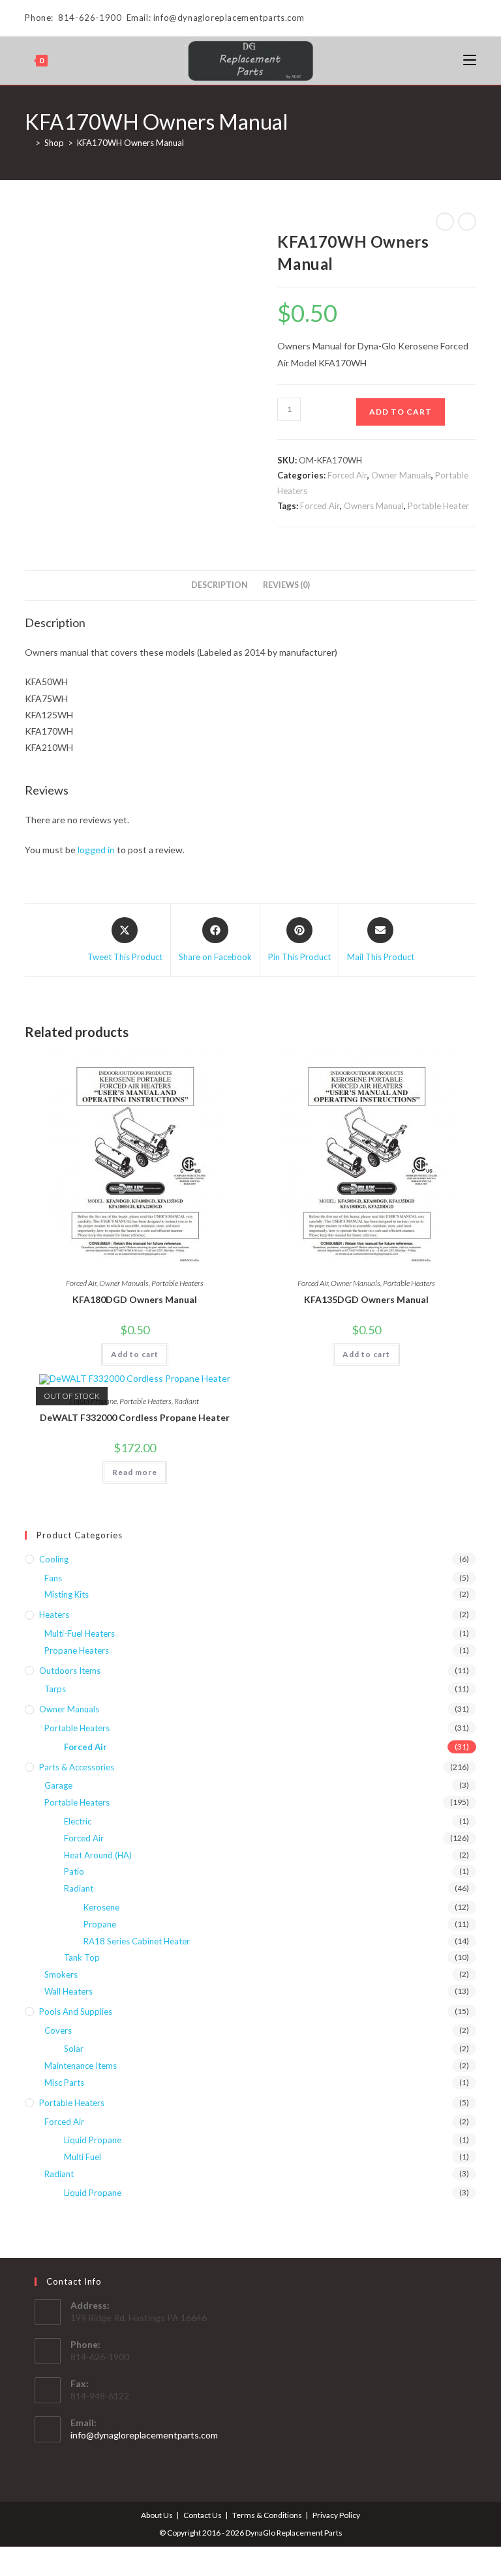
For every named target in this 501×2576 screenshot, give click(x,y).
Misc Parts (64, 2083)
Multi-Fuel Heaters (80, 1633)
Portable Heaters (177, 1283)
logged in (96, 850)
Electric (78, 1821)
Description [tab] (220, 585)
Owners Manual (374, 506)
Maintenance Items (81, 2066)
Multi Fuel (83, 2157)
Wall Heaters (68, 1991)
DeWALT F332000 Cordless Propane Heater (135, 1417)
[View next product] (467, 222)
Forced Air (347, 475)
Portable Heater (438, 506)
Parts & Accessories (77, 1767)
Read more (135, 1472)
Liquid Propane (93, 2140)
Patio (74, 1871)
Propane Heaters (77, 1650)
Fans (53, 1578)
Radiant (187, 1401)
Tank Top (82, 1957)
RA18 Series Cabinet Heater (137, 1941)
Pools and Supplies (76, 2012)
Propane (100, 1924)
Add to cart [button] (135, 1354)
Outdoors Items (70, 1671)
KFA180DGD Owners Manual (135, 1299)
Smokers (61, 1974)
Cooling (54, 1559)
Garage (58, 1785)
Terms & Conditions (267, 2515)
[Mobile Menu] (470, 60)
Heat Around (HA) (98, 1855)
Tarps (55, 1689)
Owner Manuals (401, 475)
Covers (58, 2030)
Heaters (54, 1615)
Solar (74, 2049)
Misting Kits (67, 1594)
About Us (157, 2515)
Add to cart (401, 412)
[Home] (28, 143)
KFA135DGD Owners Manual (366, 1299)
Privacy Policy (336, 2515)
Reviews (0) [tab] (286, 585)
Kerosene (101, 1907)
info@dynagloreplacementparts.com (144, 2435)
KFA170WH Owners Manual (130, 143)
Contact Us (203, 2515)
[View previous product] (445, 222)
